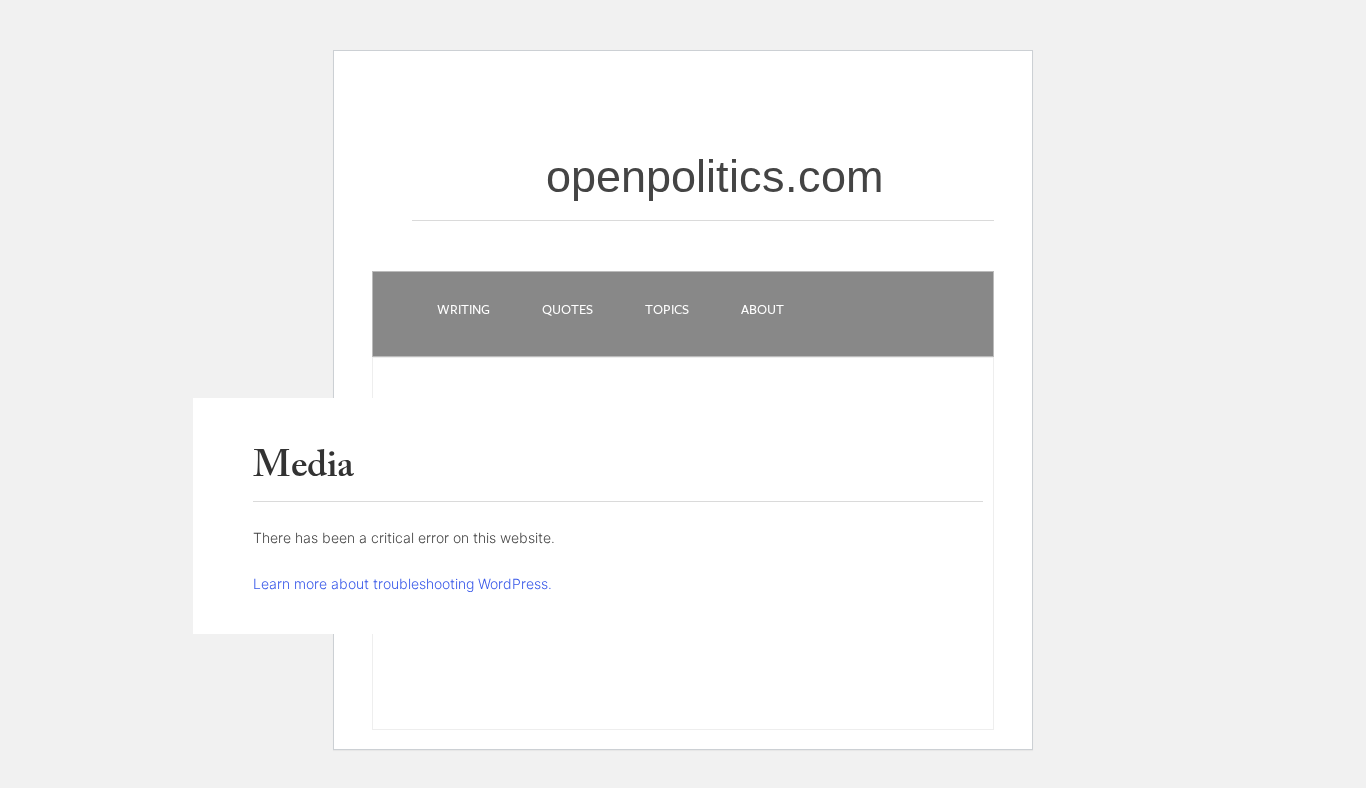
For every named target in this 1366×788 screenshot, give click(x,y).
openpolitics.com (714, 176)
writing (463, 309)
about (762, 309)
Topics (667, 309)
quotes (567, 309)
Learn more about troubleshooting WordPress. (402, 583)
